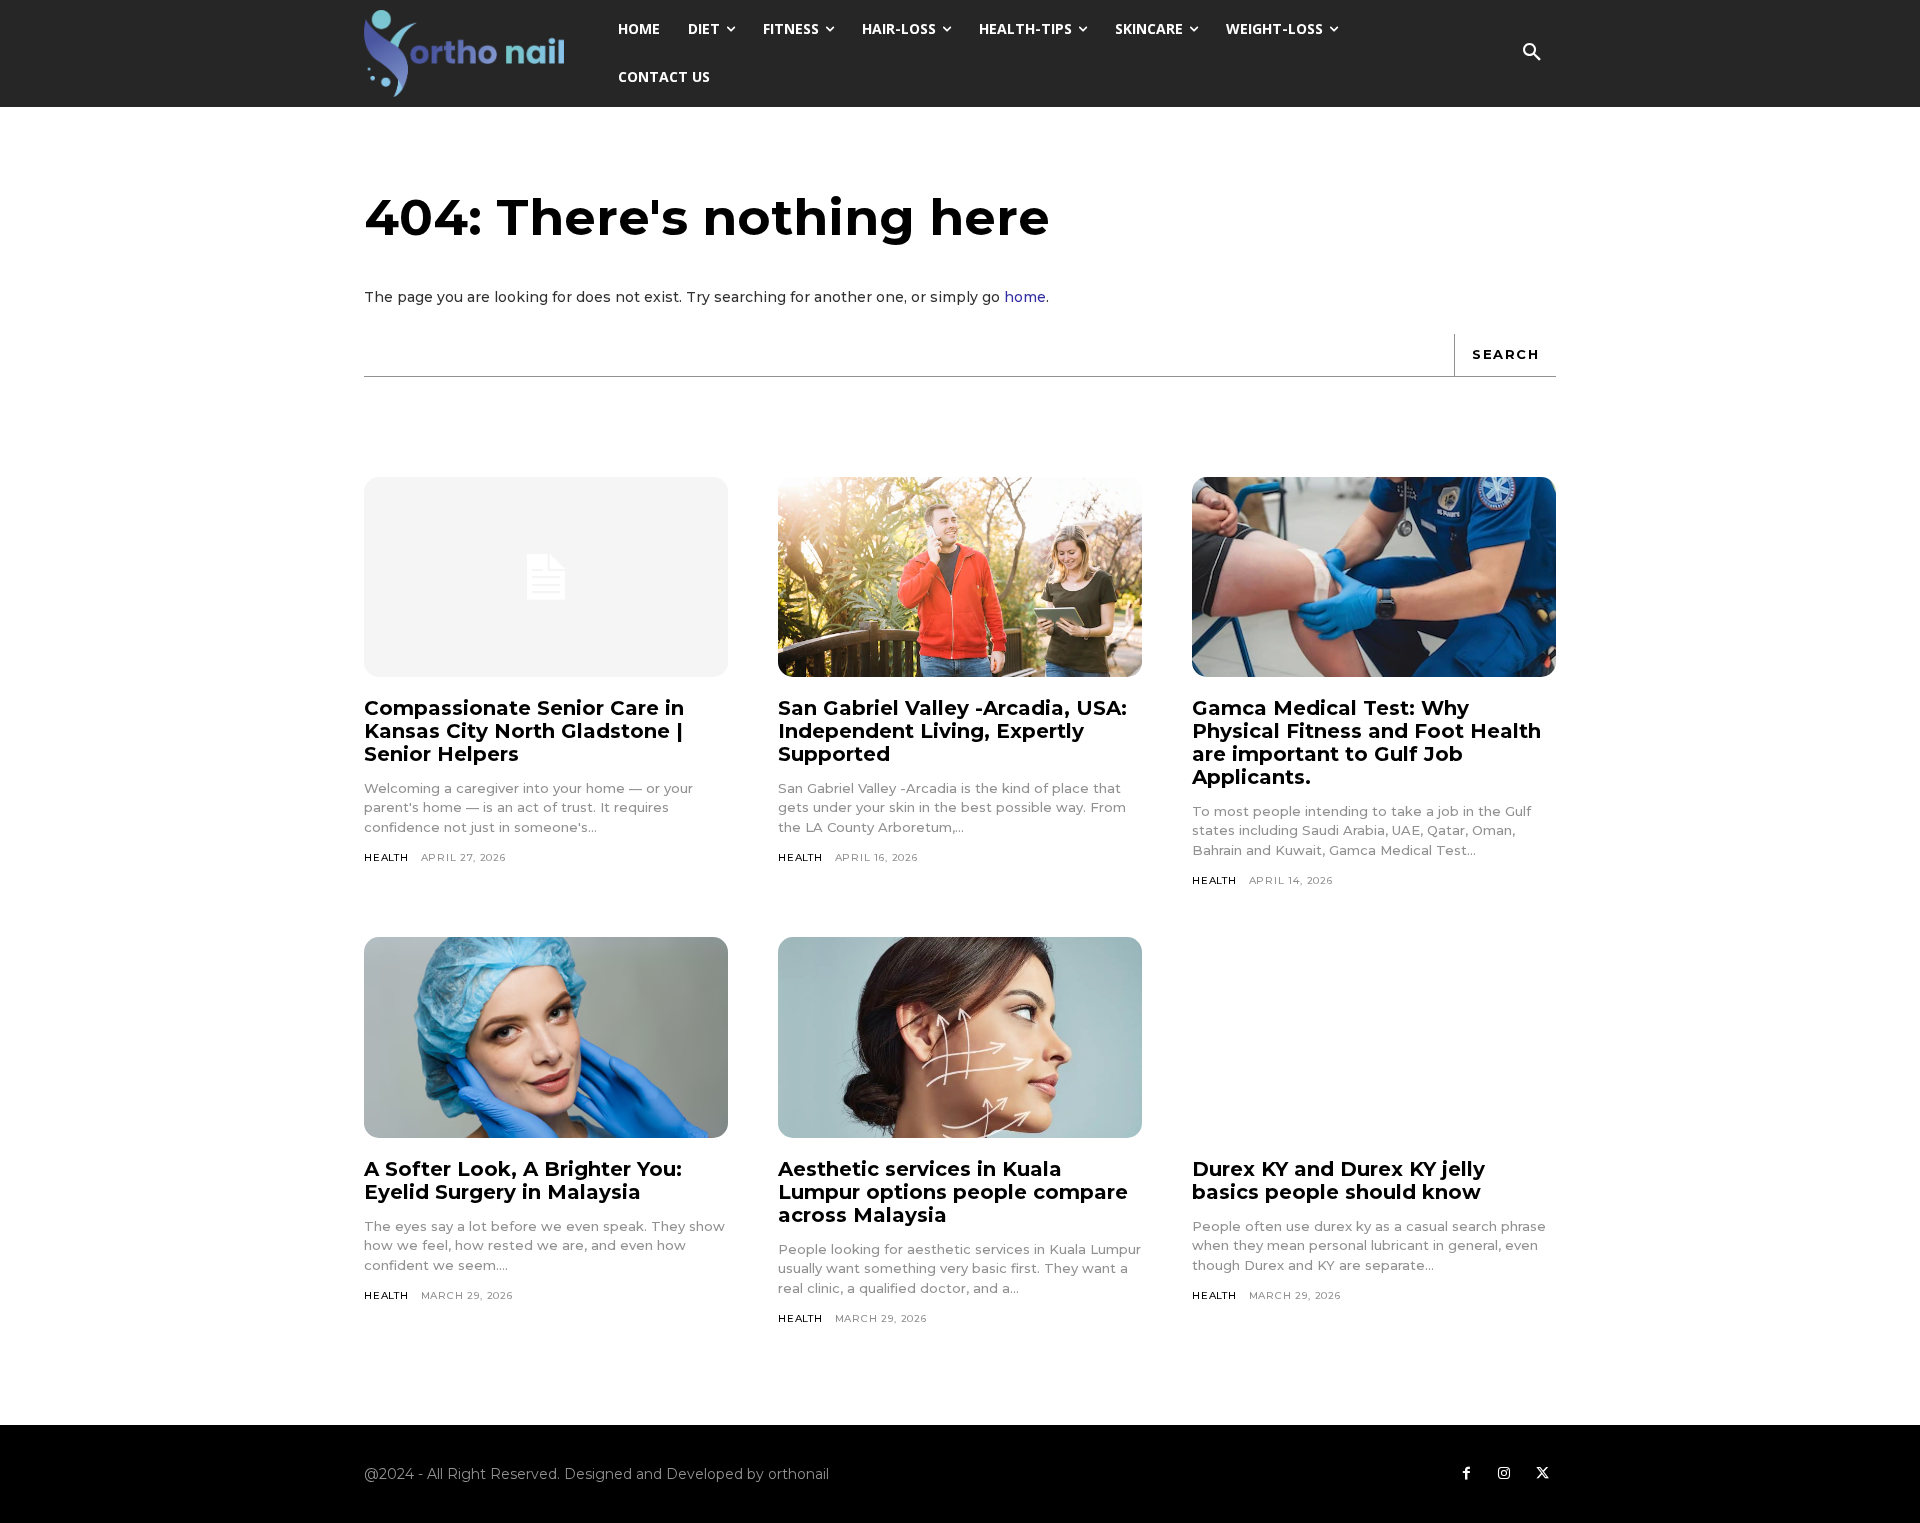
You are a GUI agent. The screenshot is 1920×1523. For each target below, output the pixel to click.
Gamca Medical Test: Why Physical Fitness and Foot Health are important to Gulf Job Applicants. (1366, 742)
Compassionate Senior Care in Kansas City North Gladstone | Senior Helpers (524, 731)
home (1025, 297)
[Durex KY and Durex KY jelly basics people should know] (1374, 1037)
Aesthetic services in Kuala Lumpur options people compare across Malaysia (953, 1192)
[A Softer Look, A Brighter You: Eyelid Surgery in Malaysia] (546, 1037)
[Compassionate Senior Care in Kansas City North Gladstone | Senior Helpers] (546, 577)
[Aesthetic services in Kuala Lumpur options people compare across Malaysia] (960, 1037)
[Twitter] (1542, 1474)
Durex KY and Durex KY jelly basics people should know (1338, 1180)
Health (386, 857)
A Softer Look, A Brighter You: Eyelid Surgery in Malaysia (523, 1180)
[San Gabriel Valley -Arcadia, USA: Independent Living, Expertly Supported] (960, 577)
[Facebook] (1466, 1474)
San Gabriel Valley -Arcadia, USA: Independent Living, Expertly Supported (952, 731)
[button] (1532, 53)
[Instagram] (1504, 1474)
